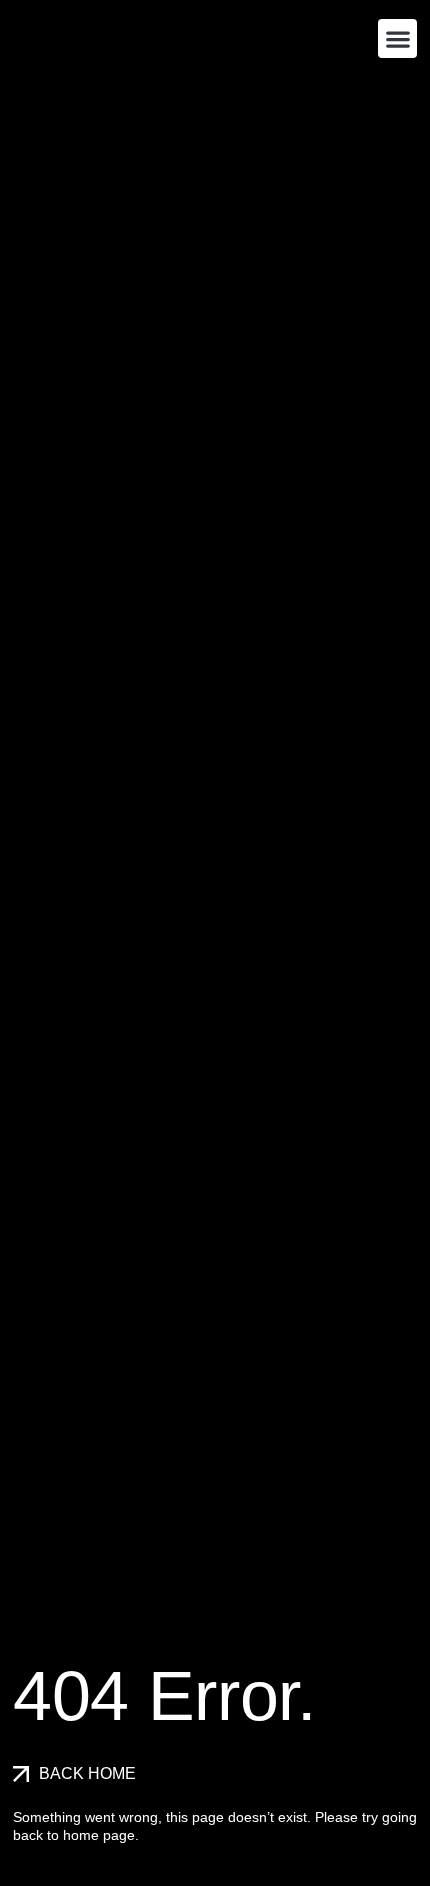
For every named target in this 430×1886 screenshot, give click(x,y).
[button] (397, 38)
